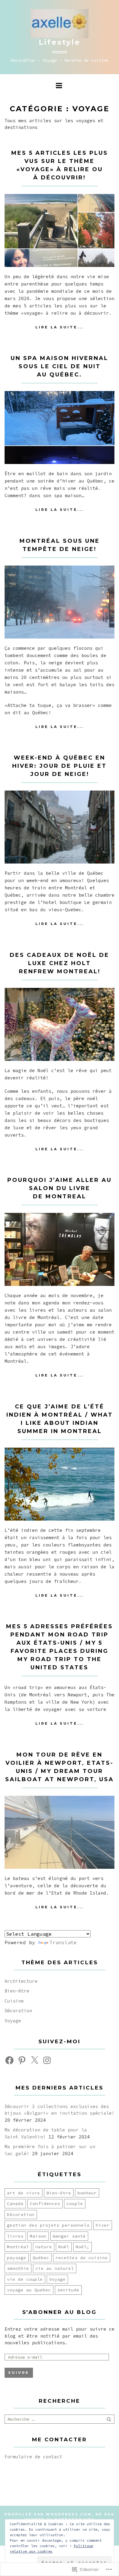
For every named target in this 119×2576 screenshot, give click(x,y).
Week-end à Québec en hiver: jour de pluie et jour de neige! (60, 766)
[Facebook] (9, 2060)
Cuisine (14, 2001)
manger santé (69, 2236)
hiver (103, 2225)
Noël (64, 2247)
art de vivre (23, 2193)
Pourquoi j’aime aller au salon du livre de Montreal (60, 1188)
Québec (41, 2258)
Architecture (21, 1981)
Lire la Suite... (60, 327)
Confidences (45, 2204)
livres (15, 2236)
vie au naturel (55, 2268)
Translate (63, 1942)
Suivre (19, 2373)
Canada (15, 2204)
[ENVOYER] (110, 2419)
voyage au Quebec (29, 2290)
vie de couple (25, 2279)
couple (75, 2204)
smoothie (18, 2268)
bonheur (87, 2193)
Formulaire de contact (33, 2457)
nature (44, 2247)
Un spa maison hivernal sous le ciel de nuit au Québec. (60, 366)
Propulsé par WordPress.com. (49, 2514)
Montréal (18, 2247)
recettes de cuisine (82, 2258)
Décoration (18, 2011)
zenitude (68, 2290)
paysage (17, 2258)
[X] (34, 2060)
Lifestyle (60, 42)
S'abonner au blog (60, 2312)
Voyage (13, 2021)
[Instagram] (47, 2060)
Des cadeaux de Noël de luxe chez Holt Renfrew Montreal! (60, 963)
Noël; (83, 2247)
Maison (38, 2236)
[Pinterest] (22, 2060)
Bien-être (17, 1991)
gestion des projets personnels (48, 2225)
